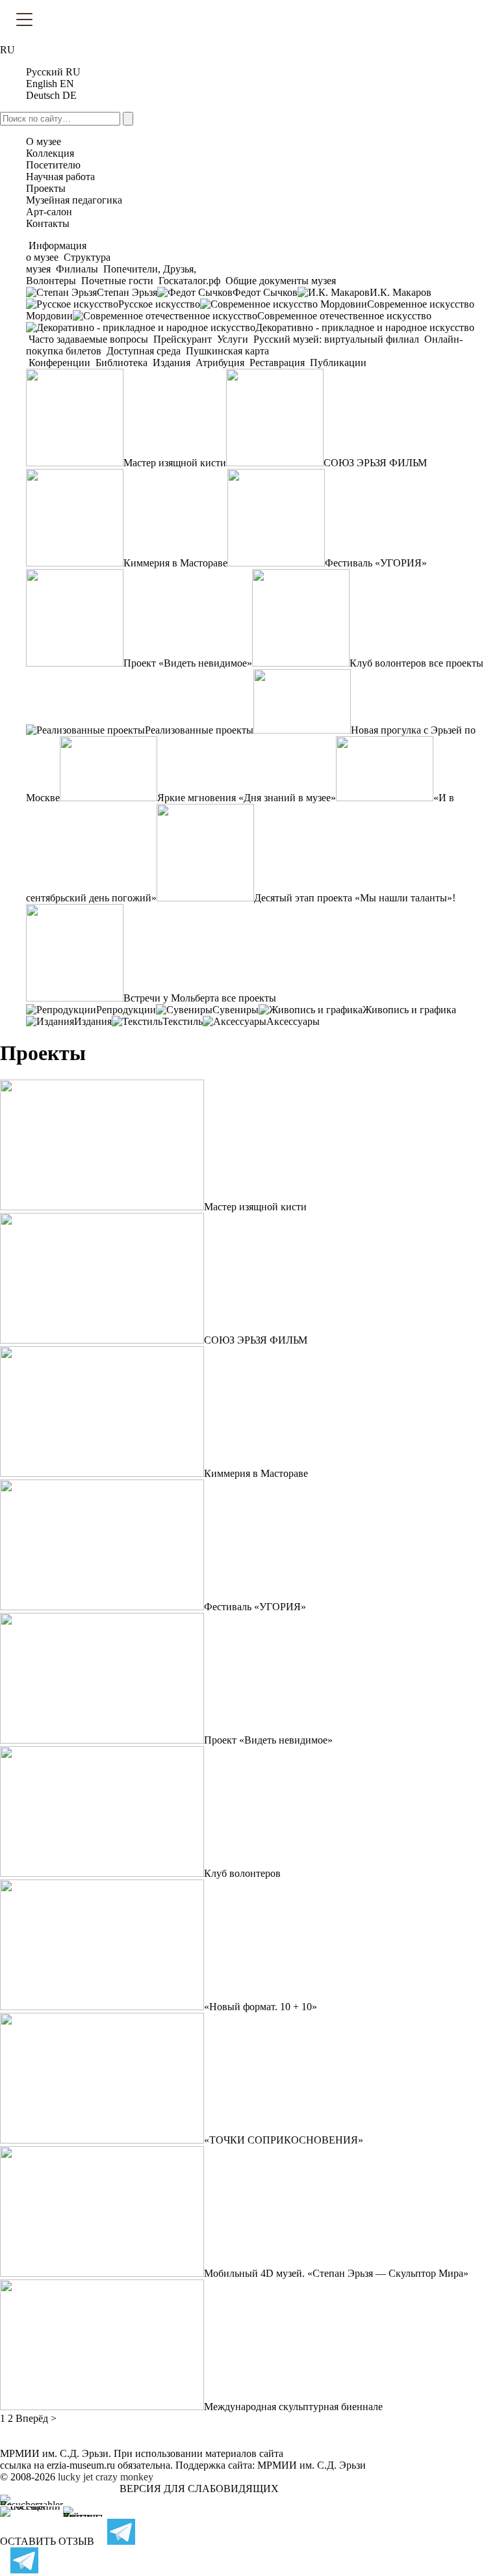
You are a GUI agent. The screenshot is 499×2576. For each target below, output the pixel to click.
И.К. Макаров (401, 292)
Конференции (59, 363)
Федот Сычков (265, 292)
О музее (44, 141)
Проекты (46, 188)
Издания (172, 363)
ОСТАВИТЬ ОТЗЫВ (47, 2541)
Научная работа (60, 177)
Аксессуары (293, 1021)
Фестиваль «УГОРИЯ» (376, 563)
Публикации (337, 363)
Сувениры (236, 1010)
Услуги (233, 339)
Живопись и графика (409, 1010)
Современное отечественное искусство (344, 316)
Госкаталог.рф (189, 281)
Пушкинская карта (226, 351)
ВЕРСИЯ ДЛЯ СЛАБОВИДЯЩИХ (199, 2489)
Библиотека (122, 363)
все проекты (456, 663)
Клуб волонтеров (388, 663)
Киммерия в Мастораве (175, 563)
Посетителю (53, 165)
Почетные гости (117, 281)
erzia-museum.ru (81, 2465)
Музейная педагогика (74, 200)
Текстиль (183, 1021)
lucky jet (75, 2477)
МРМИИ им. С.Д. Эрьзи (312, 2465)
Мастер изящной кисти (175, 463)
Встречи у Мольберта (171, 998)
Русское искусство (159, 304)
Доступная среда (144, 351)
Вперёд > (36, 2418)
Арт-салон (49, 212)
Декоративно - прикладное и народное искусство (365, 327)
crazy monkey (124, 2477)
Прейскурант (183, 339)
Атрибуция (220, 363)
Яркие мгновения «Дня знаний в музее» (247, 798)
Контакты (48, 223)
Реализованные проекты (199, 730)
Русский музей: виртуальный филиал (336, 339)
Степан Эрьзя (127, 292)
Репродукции (126, 1010)
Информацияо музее (56, 251)
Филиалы (77, 269)
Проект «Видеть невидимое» (188, 663)
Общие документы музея (279, 281)
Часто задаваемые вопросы (88, 339)
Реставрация (277, 363)
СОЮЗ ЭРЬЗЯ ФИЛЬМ (375, 463)
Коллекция (50, 153)
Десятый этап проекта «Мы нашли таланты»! (355, 898)
